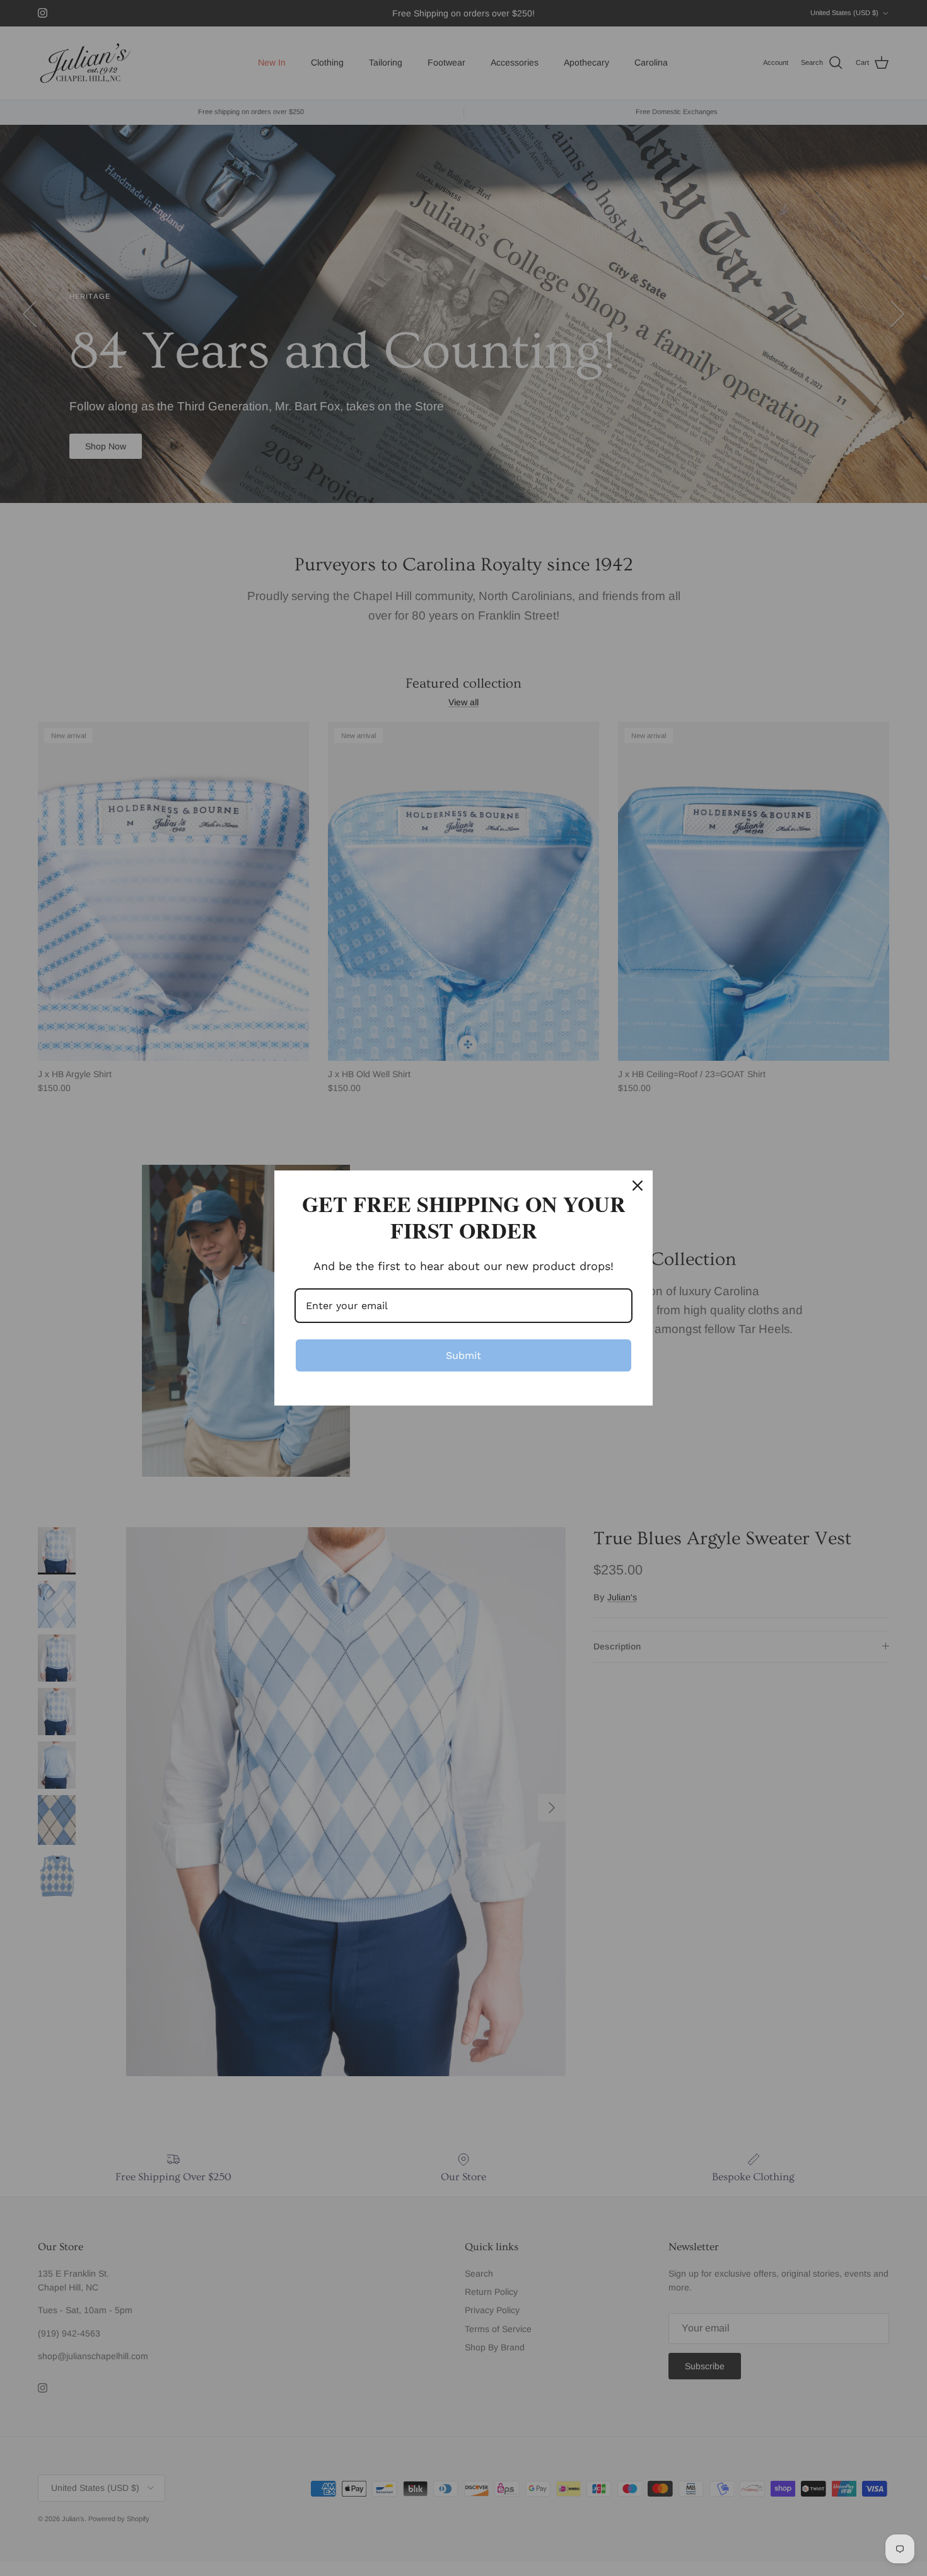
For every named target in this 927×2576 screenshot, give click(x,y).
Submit (463, 1355)
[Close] (638, 1186)
